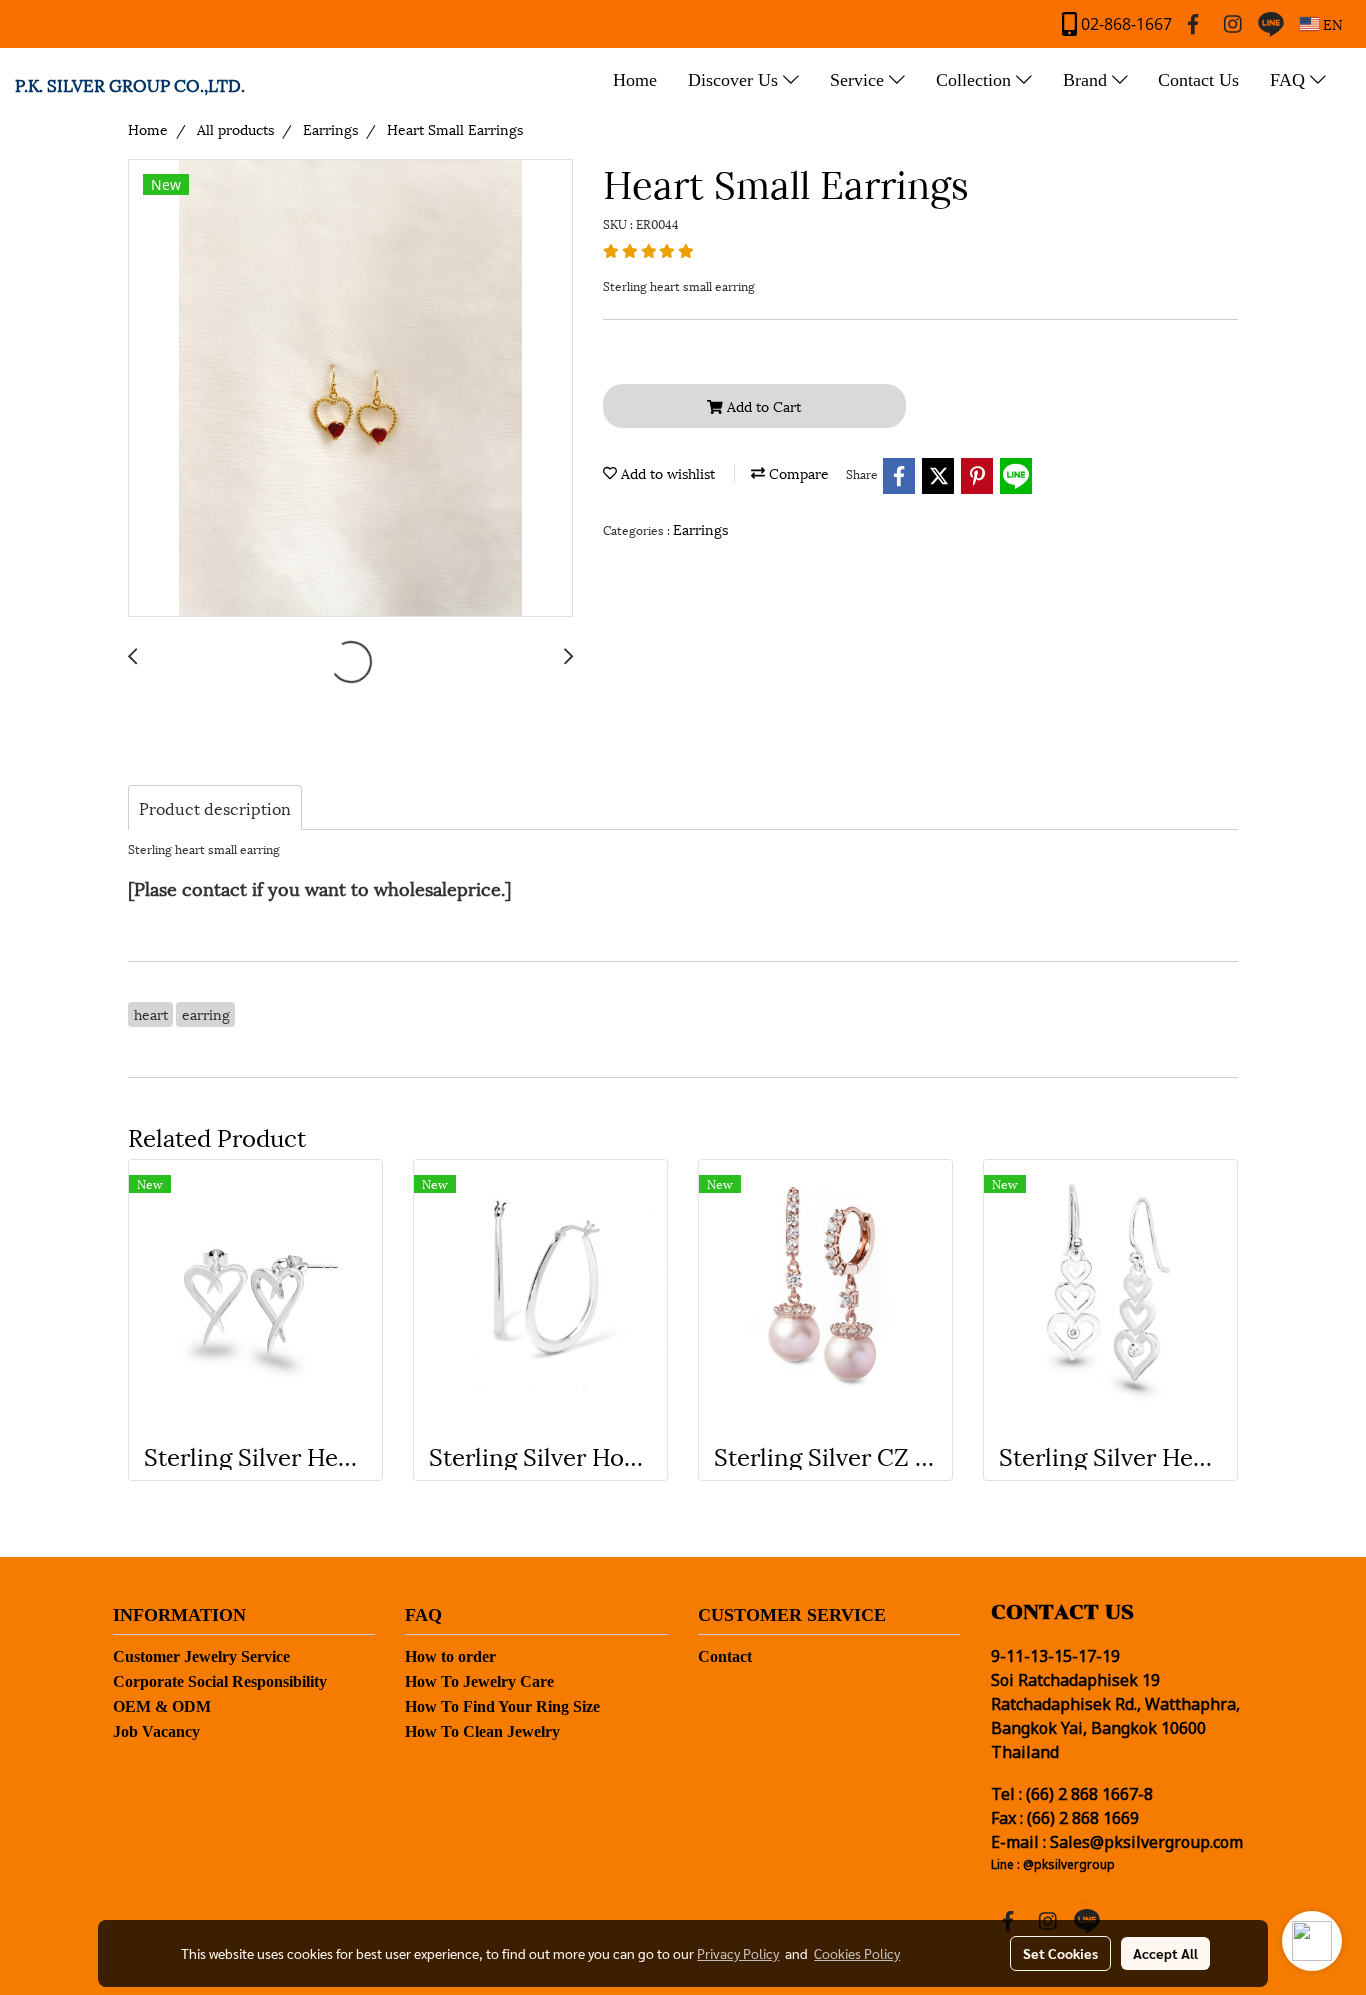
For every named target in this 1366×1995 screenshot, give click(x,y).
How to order (450, 1656)
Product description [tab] (215, 807)
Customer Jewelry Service (201, 1656)
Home (635, 80)
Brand (1087, 80)
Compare (797, 472)
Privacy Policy (738, 1953)
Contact (725, 1656)
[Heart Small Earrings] (350, 389)
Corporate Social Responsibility (220, 1681)
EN (1331, 23)
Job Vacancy (156, 1731)
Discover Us (735, 80)
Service (859, 80)
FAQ (1290, 80)
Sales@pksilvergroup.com (1146, 1843)
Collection (976, 80)
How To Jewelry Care (479, 1681)
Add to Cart (762, 405)
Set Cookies (1060, 1953)
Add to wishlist (666, 472)
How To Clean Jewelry (482, 1731)
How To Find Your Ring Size (502, 1706)
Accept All (1165, 1953)
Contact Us (1198, 80)
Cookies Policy (857, 1953)
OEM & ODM (162, 1706)
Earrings (700, 528)
